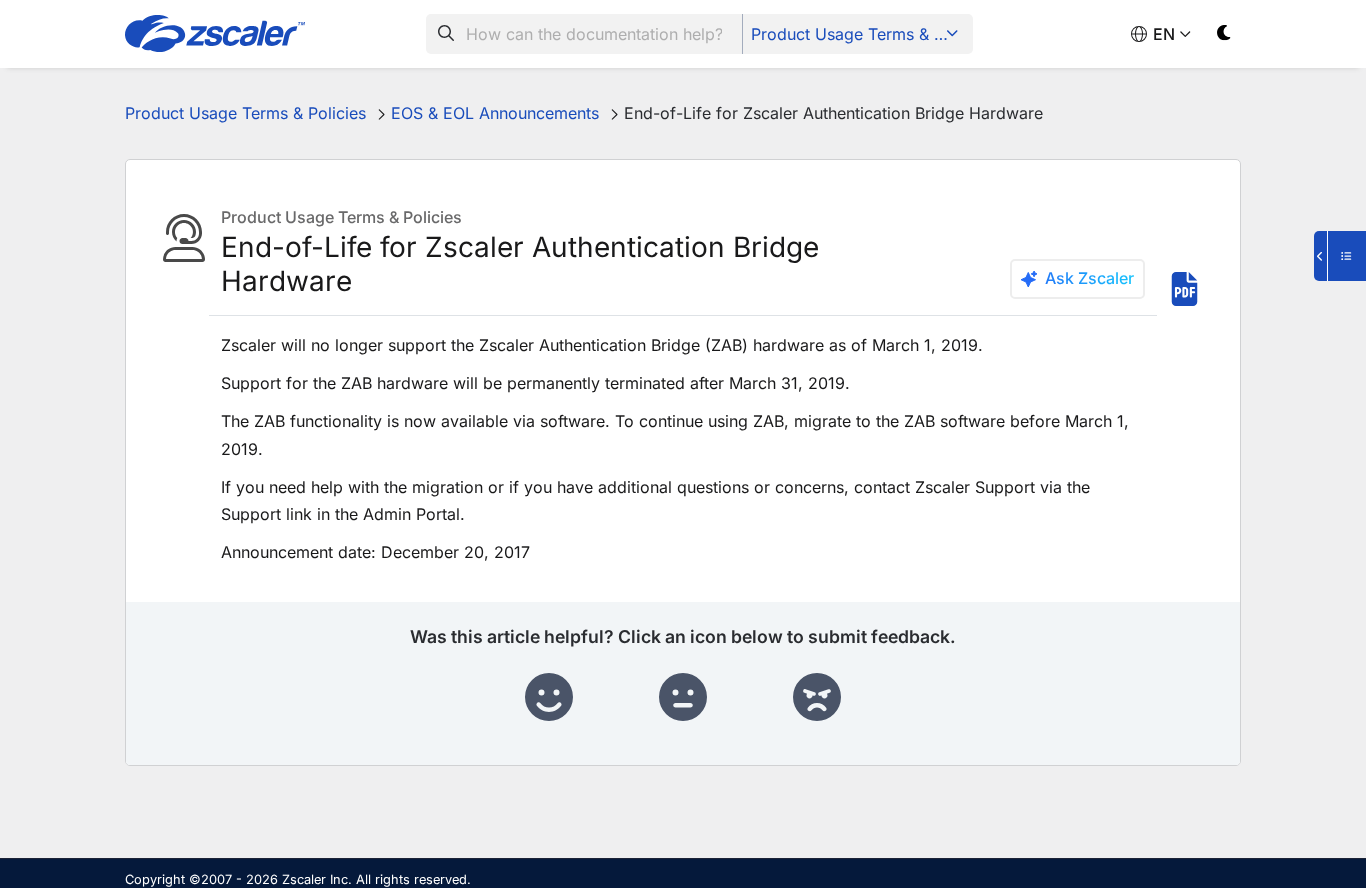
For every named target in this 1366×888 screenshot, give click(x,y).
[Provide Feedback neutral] (683, 698)
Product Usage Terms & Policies (859, 34)
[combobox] (584, 34)
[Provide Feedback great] (549, 698)
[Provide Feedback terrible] (817, 698)
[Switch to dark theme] (1224, 36)
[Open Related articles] (1340, 256)
